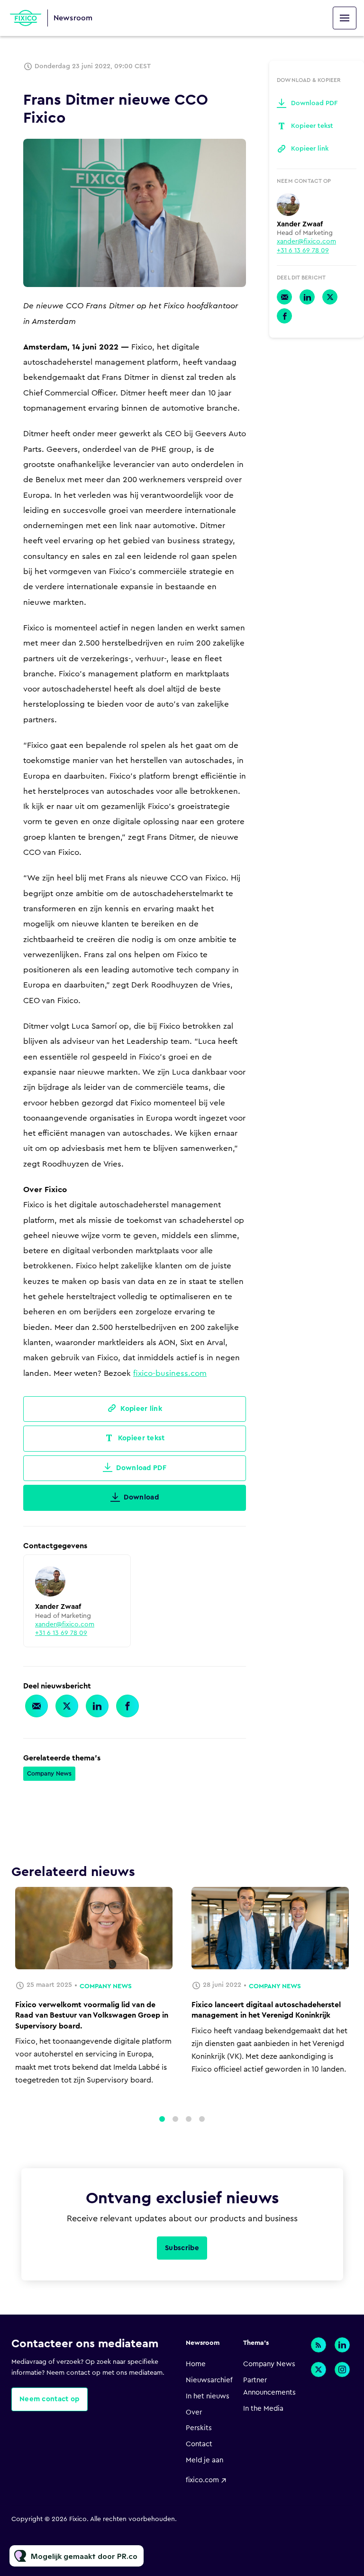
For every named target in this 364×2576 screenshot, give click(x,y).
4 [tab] (202, 2119)
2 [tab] (175, 2119)
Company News (49, 1773)
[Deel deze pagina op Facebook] (127, 1706)
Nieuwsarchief (209, 2380)
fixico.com (202, 2480)
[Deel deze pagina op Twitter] (67, 1706)
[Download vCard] (114, 1571)
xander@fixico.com (65, 1625)
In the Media (263, 2409)
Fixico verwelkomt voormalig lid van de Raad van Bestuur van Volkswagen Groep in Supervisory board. (92, 2015)
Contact (199, 2444)
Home (196, 2364)
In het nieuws (208, 2396)
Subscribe (182, 2248)
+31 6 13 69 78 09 (61, 1633)
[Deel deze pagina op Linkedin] (97, 1706)
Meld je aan (205, 2460)
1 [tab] (162, 2119)
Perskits (199, 2428)
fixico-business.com (170, 1373)
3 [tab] (189, 2119)
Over (194, 2412)
